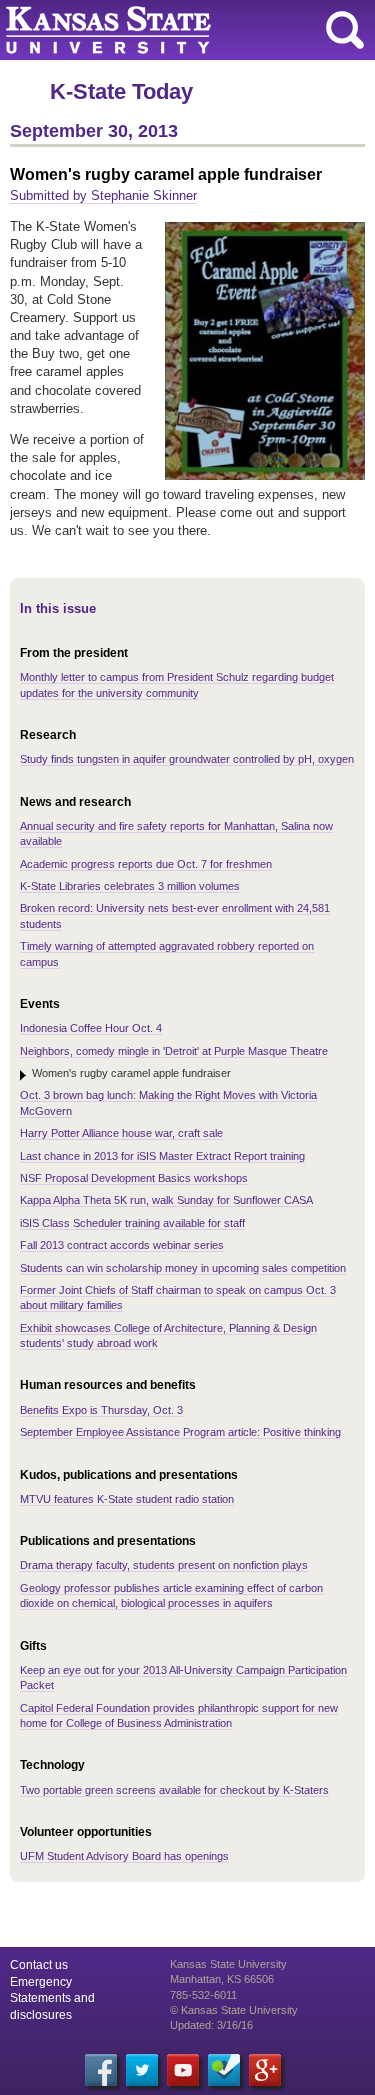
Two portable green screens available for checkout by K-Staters (174, 1790)
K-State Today (121, 91)
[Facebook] (101, 2070)
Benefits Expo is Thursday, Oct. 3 (101, 1410)
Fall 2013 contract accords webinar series (122, 1245)
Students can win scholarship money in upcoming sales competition (183, 1268)
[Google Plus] (265, 2070)
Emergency (41, 1982)
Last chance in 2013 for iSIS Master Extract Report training (162, 1156)
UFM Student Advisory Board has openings (124, 1856)
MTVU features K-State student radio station (127, 1499)
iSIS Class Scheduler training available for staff (132, 1223)
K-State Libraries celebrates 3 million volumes (130, 886)
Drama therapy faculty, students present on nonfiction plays (164, 1565)
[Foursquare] (224, 2070)
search (345, 30)
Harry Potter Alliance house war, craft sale (121, 1133)
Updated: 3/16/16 (211, 2025)
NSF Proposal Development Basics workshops (134, 1178)
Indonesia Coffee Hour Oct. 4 (91, 1028)
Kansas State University (182, 30)
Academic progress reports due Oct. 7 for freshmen (146, 864)
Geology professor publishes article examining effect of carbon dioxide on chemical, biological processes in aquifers (171, 1595)
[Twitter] (142, 2070)
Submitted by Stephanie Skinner (103, 195)
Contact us (39, 1965)
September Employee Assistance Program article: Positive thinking (180, 1432)
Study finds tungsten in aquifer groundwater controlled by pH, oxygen (187, 759)
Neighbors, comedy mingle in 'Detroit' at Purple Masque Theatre (174, 1051)
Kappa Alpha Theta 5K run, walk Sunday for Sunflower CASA (166, 1200)
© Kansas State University (234, 2010)
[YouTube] (183, 2070)
